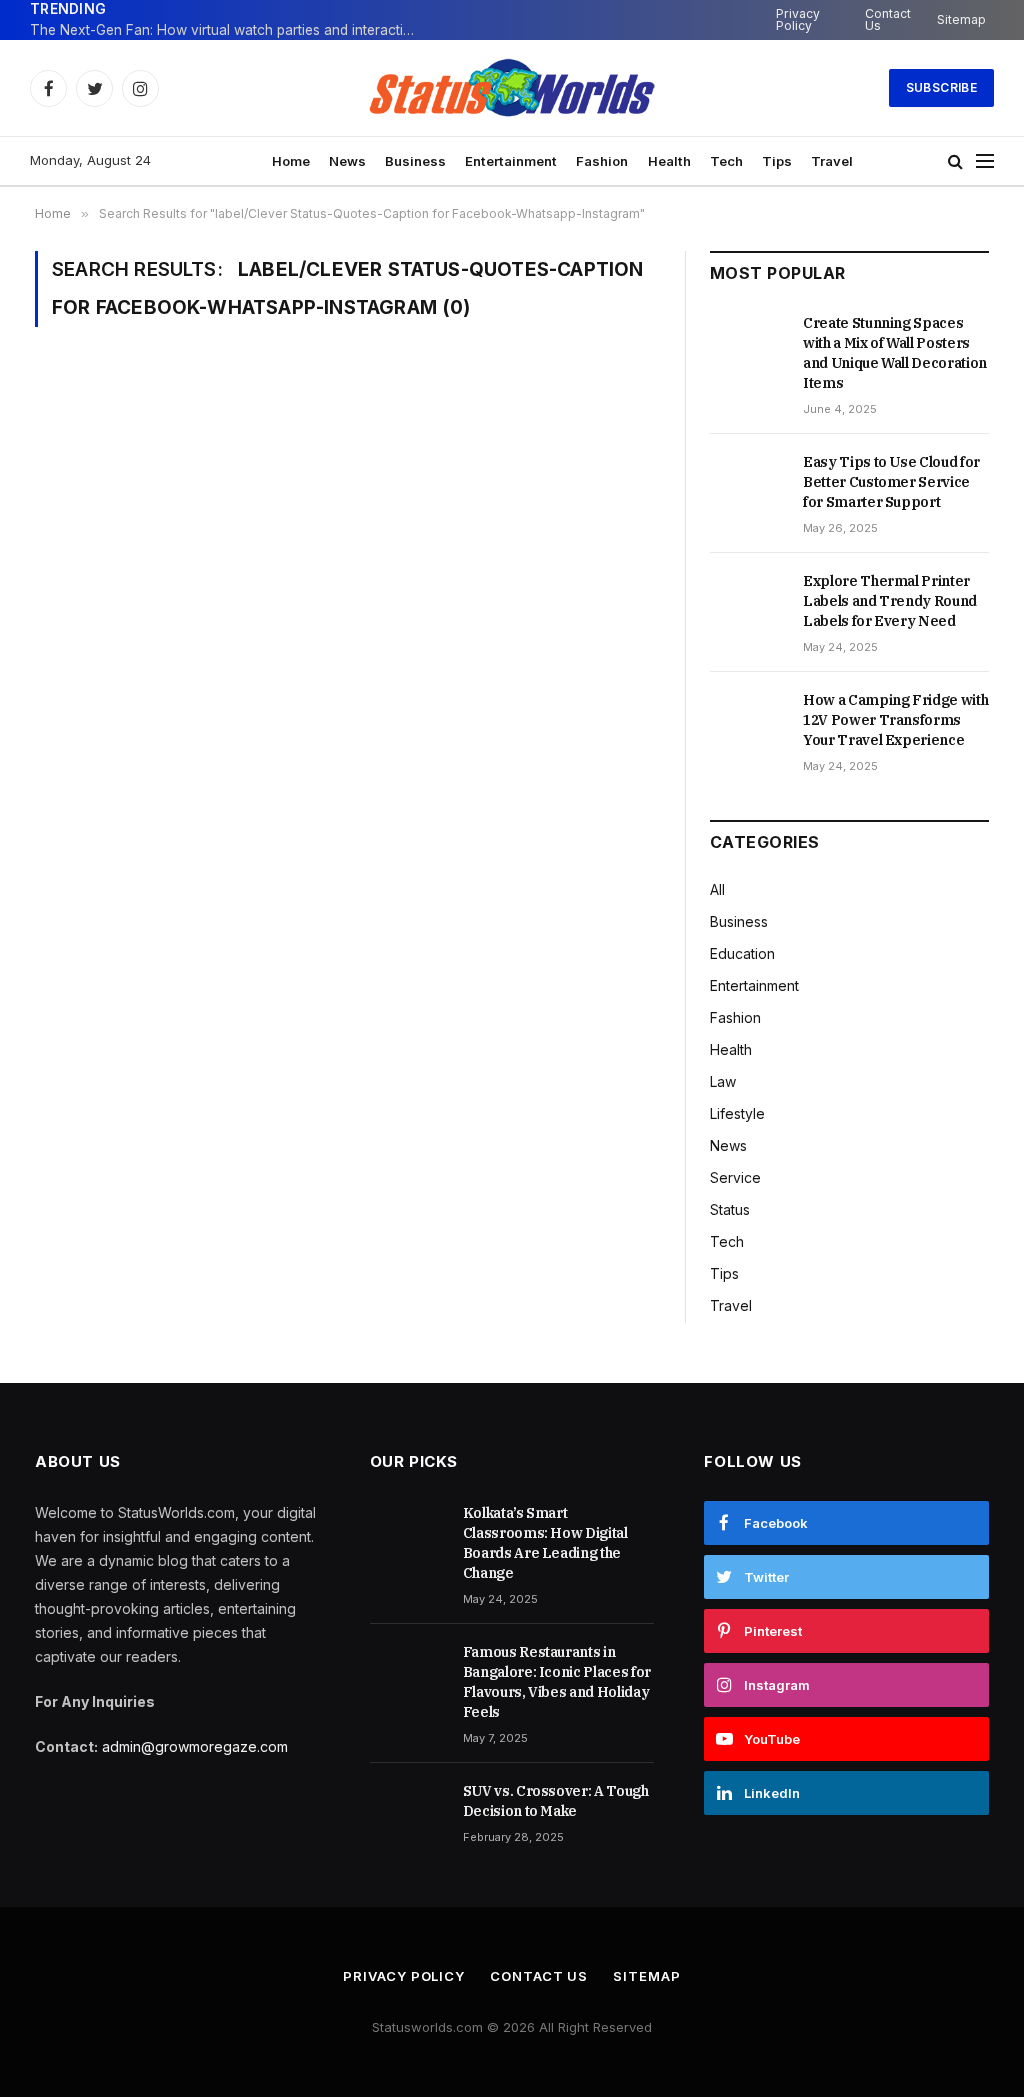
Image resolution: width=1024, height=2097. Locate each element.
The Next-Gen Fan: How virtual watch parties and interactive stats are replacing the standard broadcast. (230, 30)
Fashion (602, 161)
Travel (832, 161)
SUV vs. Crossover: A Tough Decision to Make (556, 1801)
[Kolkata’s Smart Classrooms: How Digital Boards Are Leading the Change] (407, 1535)
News (347, 161)
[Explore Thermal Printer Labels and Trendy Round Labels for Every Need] (747, 603)
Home (291, 161)
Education (742, 953)
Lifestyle (737, 1113)
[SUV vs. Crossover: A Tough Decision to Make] (407, 1813)
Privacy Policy (798, 19)
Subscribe (941, 87)
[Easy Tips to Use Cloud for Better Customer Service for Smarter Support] (747, 484)
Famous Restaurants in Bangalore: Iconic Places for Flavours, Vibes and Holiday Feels (557, 1682)
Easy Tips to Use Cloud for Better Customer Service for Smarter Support (891, 482)
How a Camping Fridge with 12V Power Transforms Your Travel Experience (895, 720)
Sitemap (961, 19)
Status (730, 1209)
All (717, 889)
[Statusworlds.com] (512, 88)
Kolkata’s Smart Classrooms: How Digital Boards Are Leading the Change (545, 1543)
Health (669, 161)
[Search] (955, 161)
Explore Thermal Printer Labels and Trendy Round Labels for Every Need (890, 601)
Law (723, 1081)
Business (415, 161)
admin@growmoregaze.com (195, 1746)
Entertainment (511, 161)
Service (735, 1177)
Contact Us (888, 19)
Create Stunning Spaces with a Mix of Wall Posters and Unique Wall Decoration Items (895, 353)
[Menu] (985, 161)
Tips (777, 161)
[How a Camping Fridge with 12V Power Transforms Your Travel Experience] (747, 722)
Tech (726, 161)
